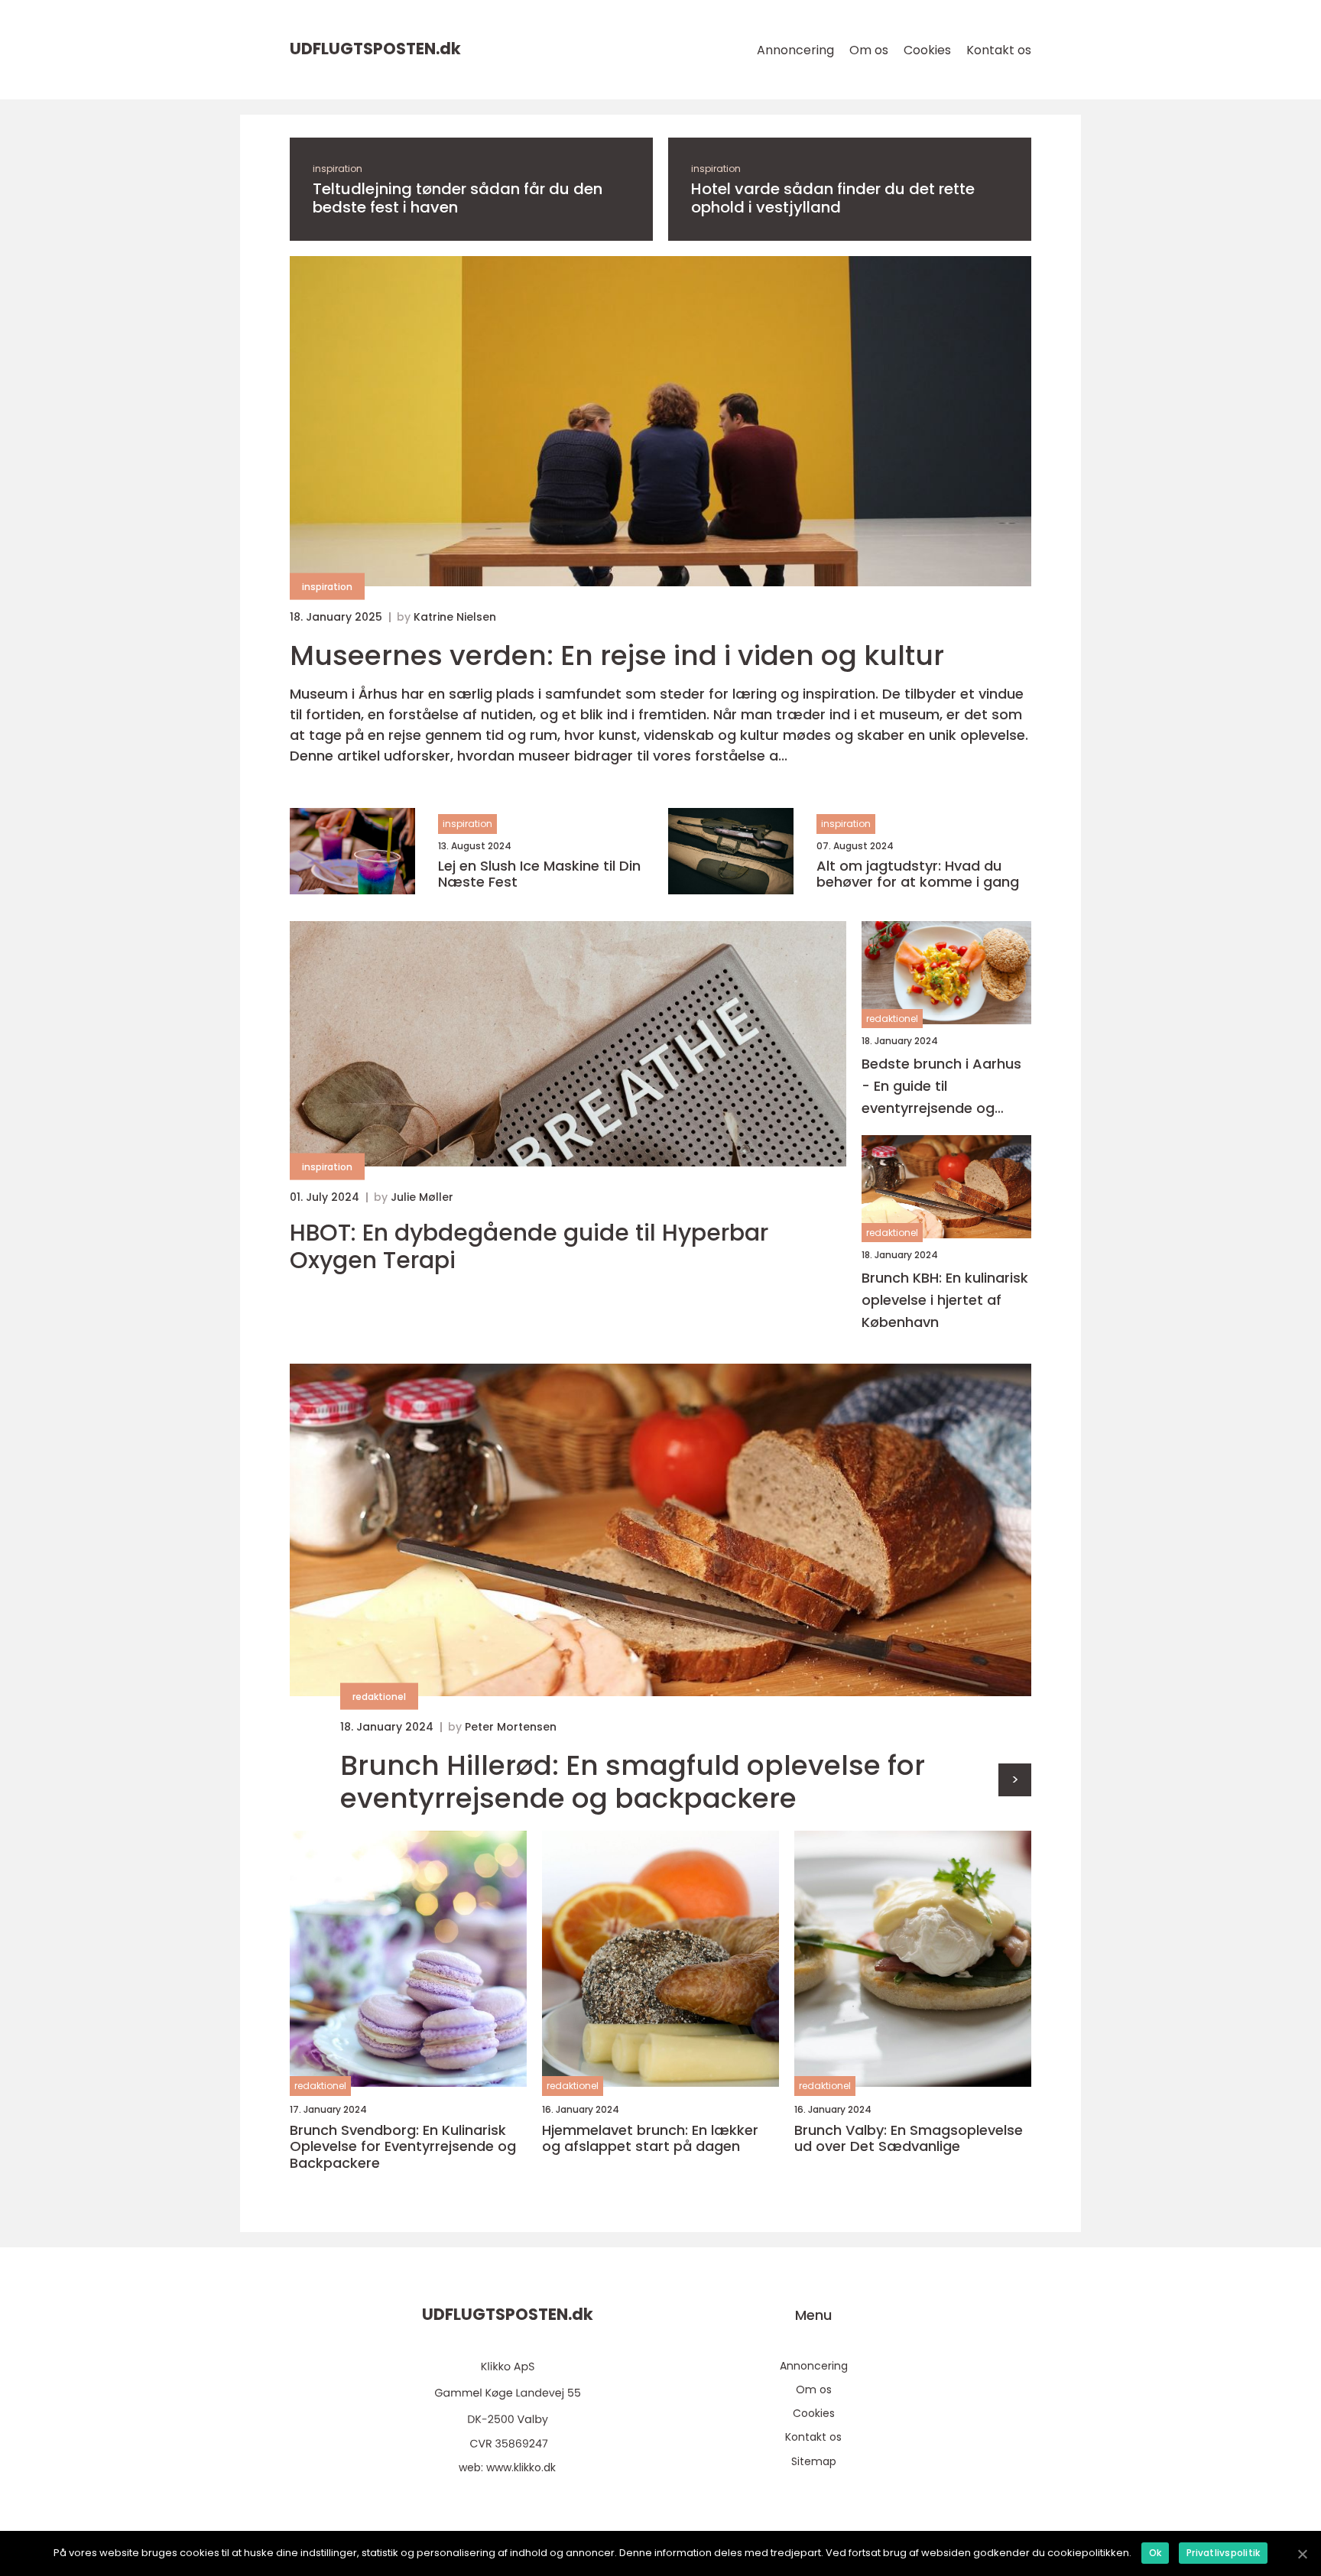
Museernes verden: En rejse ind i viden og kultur (617, 655)
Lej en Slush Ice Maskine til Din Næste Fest (539, 874)
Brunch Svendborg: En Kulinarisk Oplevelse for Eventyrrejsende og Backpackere (403, 2147)
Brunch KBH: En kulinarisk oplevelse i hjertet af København (945, 1300)
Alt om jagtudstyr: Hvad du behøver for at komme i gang (918, 874)
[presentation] (1015, 1780)
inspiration (338, 169)
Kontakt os (999, 50)
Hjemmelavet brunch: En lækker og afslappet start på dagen (650, 2138)
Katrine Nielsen (455, 617)
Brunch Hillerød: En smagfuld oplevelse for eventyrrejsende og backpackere (633, 1782)
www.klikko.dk (521, 2467)
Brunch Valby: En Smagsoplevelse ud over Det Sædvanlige (909, 2138)
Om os (869, 50)
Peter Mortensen (511, 1727)
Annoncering (795, 50)
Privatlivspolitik (1223, 2553)
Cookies (927, 50)
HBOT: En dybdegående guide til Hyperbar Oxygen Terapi (529, 1247)
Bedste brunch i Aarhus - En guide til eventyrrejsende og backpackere (941, 1087)
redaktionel (892, 1019)
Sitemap (814, 2461)
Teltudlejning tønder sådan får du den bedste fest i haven (458, 198)
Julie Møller (422, 1197)
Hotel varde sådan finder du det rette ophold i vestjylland (833, 198)
